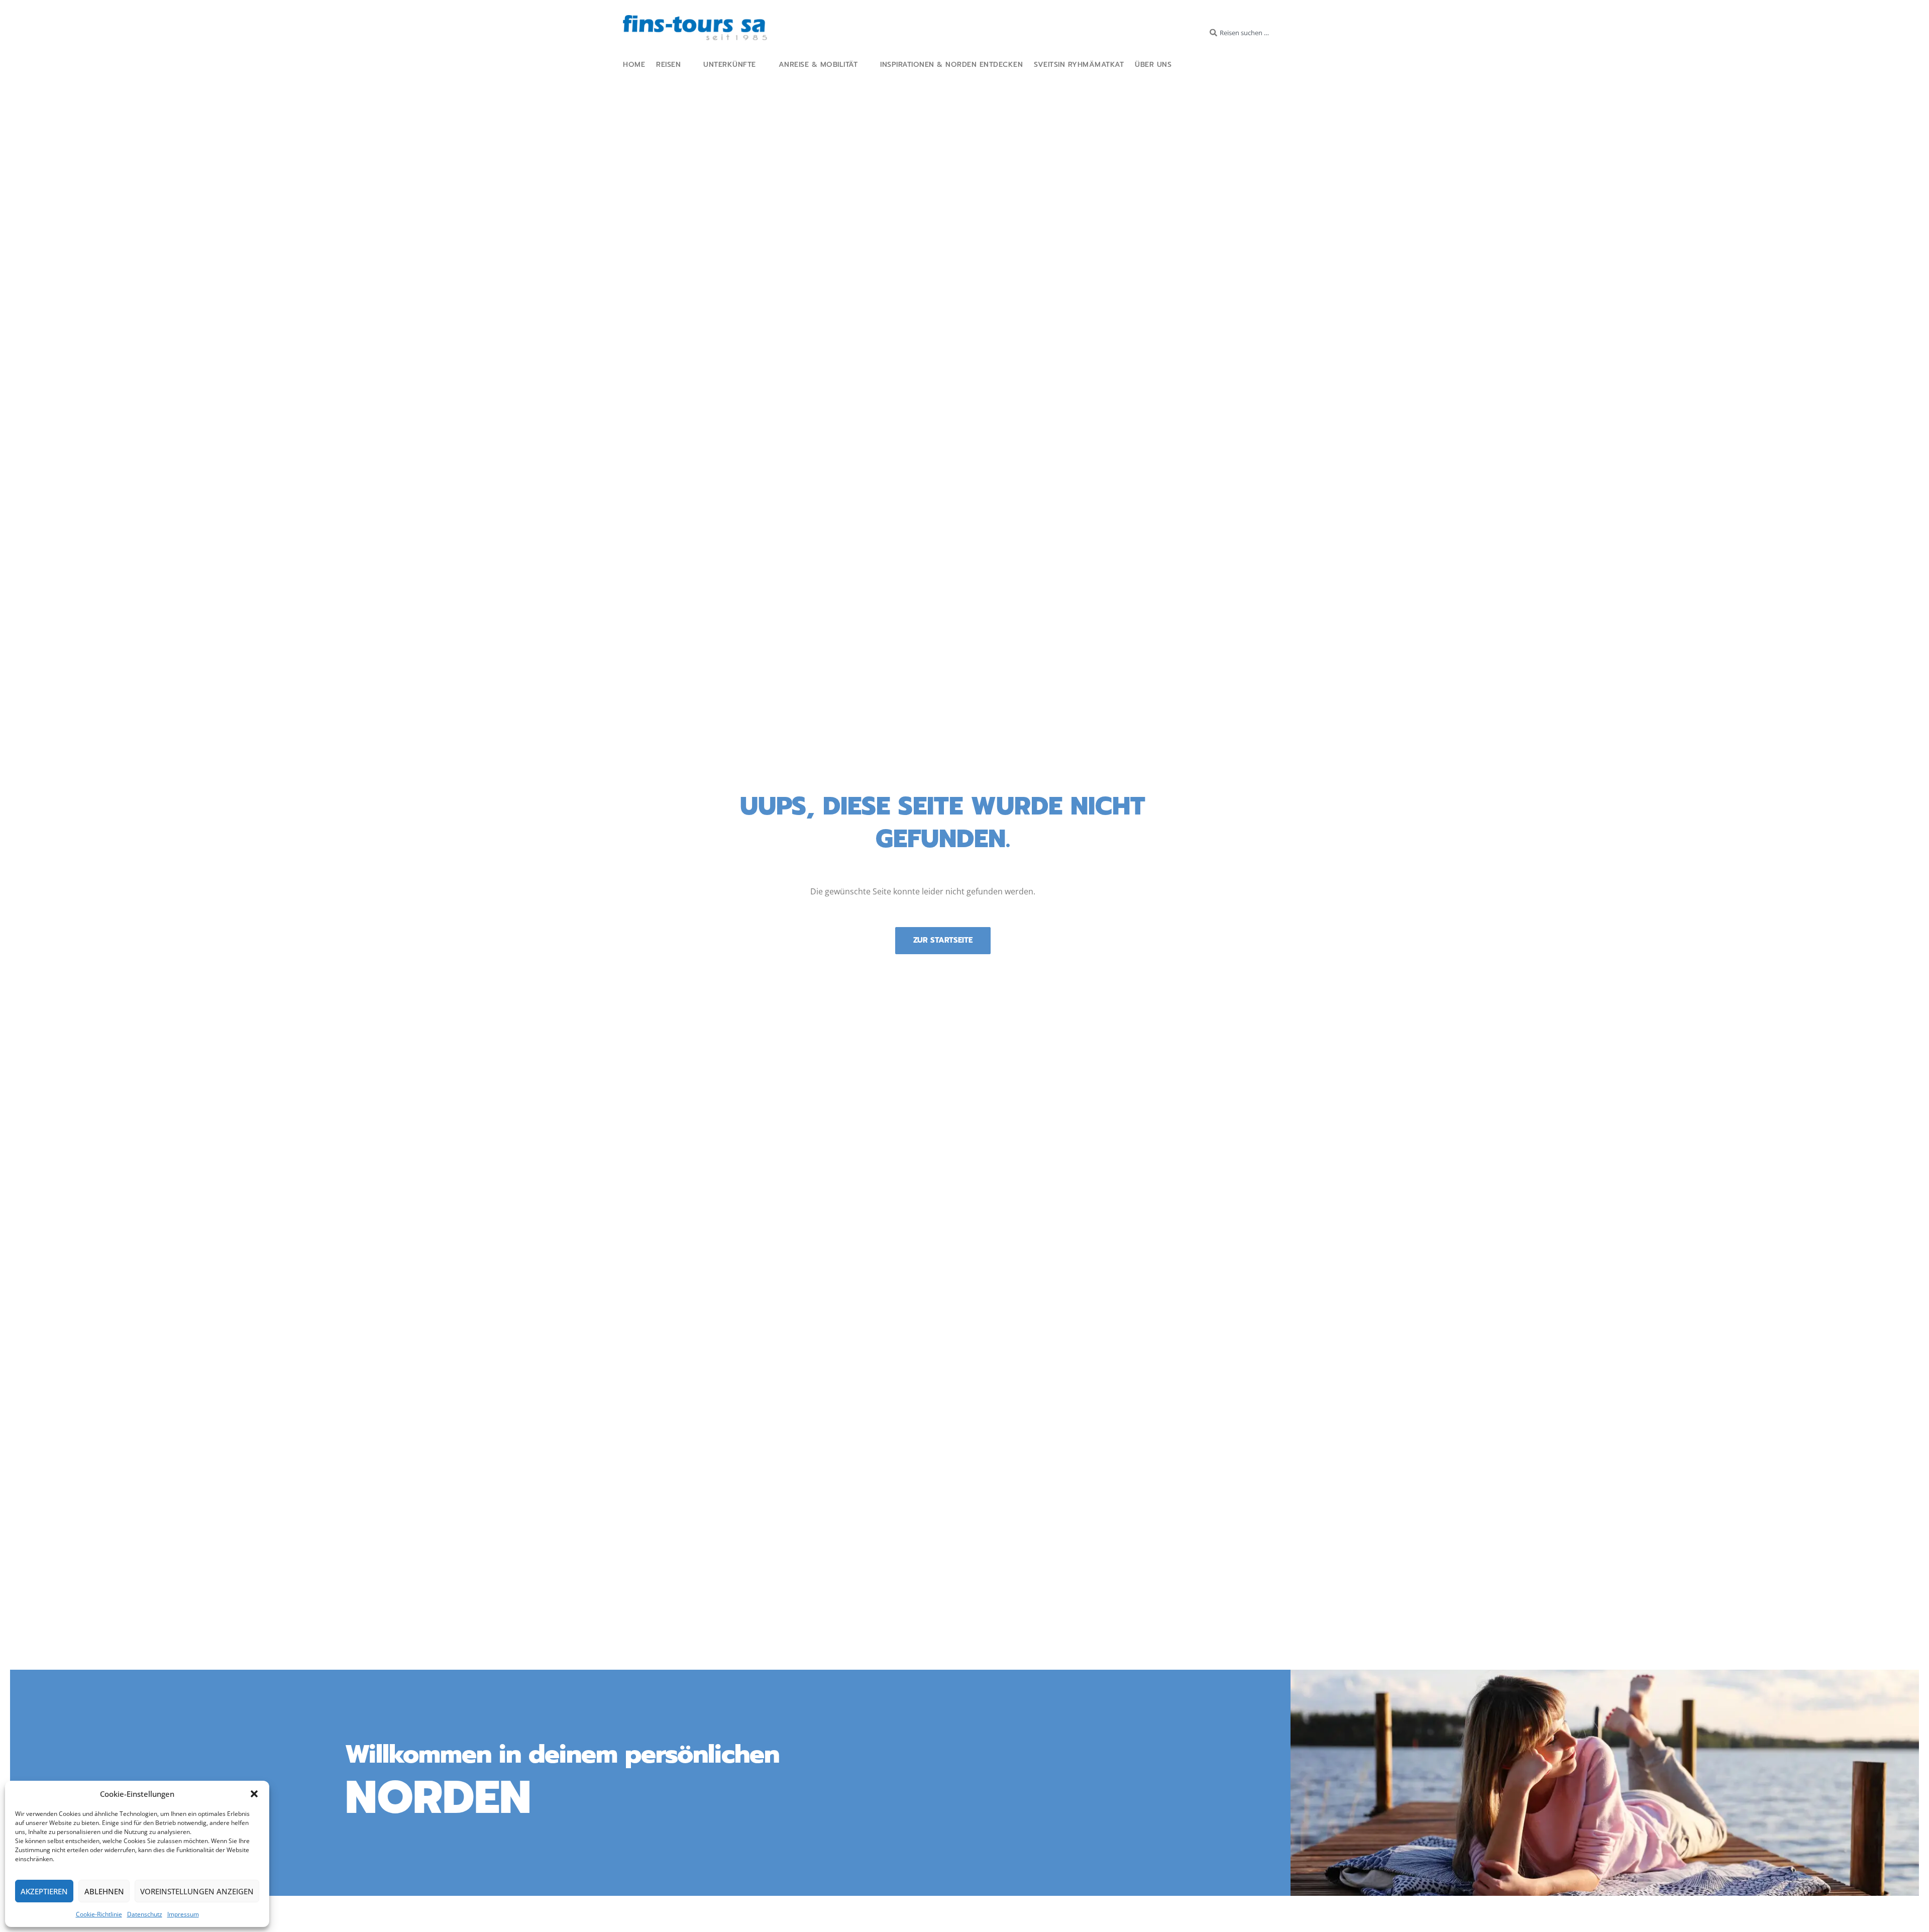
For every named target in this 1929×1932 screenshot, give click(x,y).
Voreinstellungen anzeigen (197, 1891)
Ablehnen (104, 1891)
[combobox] (1251, 33)
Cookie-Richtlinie (99, 1914)
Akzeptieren (44, 1891)
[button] (254, 1794)
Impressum (183, 1914)
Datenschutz (145, 1914)
